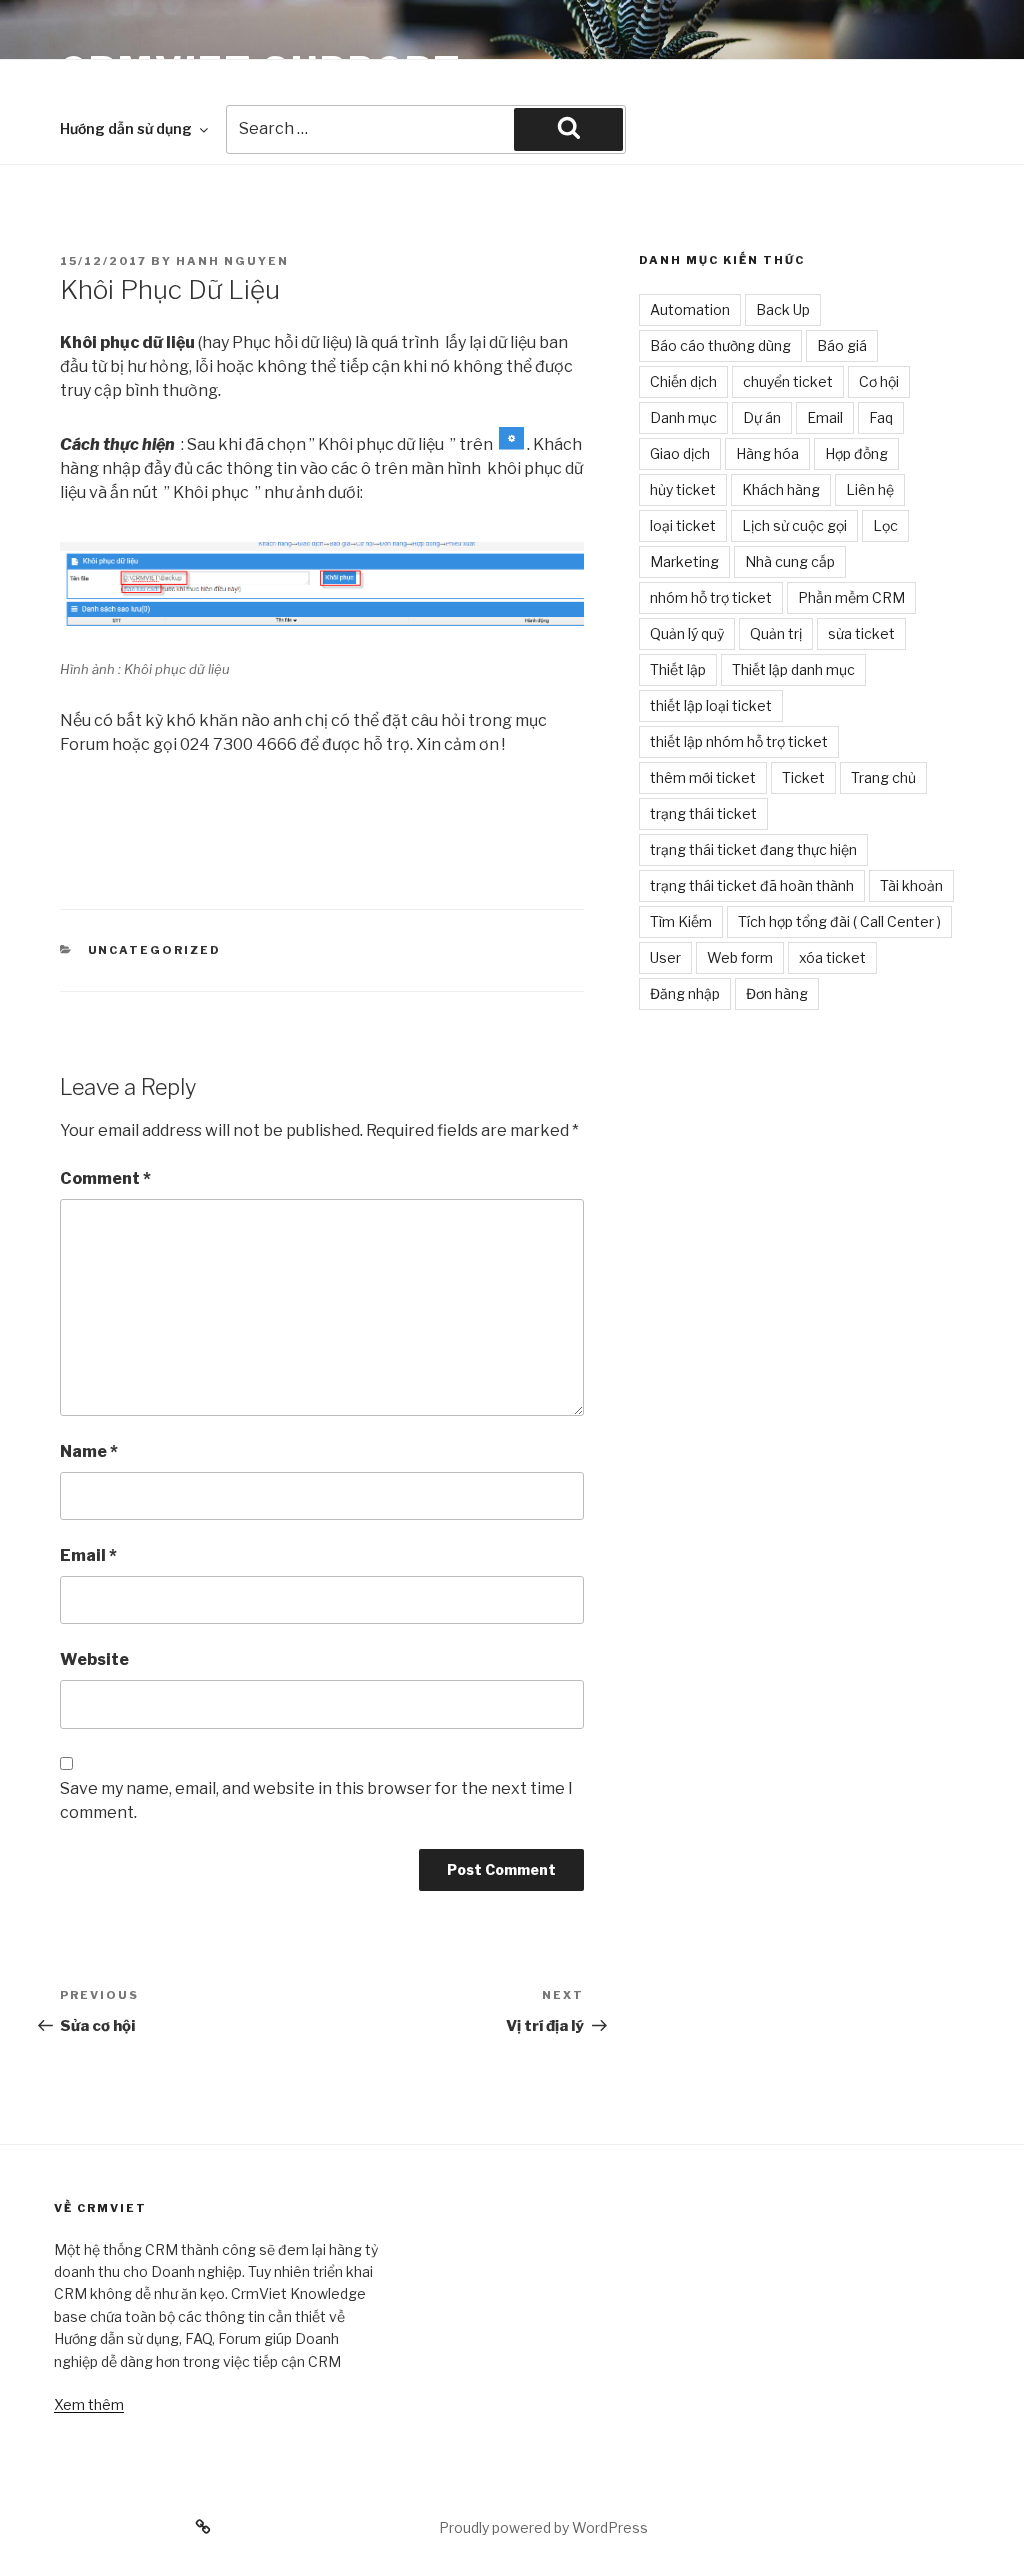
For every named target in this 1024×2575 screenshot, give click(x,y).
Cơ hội (879, 381)
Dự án (762, 417)
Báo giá (842, 345)
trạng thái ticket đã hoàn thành (752, 885)
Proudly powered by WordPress (543, 2527)
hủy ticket (683, 489)
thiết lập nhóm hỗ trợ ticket (739, 741)
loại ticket (683, 525)
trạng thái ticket (703, 813)
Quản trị (776, 633)
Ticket (803, 777)
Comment (105, 1178)
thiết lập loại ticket (711, 705)
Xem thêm (89, 2404)
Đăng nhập (685, 993)
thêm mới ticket (703, 777)
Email (88, 1555)
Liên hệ (870, 489)
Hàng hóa (767, 453)
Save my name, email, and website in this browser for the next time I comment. (316, 1800)
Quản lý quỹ (687, 633)
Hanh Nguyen (232, 261)
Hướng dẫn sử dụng (126, 128)
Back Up (783, 309)
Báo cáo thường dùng (720, 345)
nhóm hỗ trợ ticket (711, 597)
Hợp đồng (856, 453)
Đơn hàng (777, 993)
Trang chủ (883, 777)
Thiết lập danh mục (793, 669)
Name (89, 1451)
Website (94, 1659)
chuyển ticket (788, 381)
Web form (740, 957)
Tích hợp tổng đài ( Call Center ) (839, 921)
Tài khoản (911, 885)
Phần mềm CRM (851, 597)
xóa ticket (832, 957)
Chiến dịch (683, 381)
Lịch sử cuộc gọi (794, 525)
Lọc (885, 525)
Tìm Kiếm (681, 921)
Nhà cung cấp (790, 561)
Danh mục (683, 417)
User (665, 957)
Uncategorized (155, 950)
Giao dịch (680, 453)
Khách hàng (781, 489)
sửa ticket (861, 633)
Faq (881, 417)
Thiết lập (678, 669)
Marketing (684, 561)
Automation (690, 309)
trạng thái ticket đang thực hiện (753, 849)
